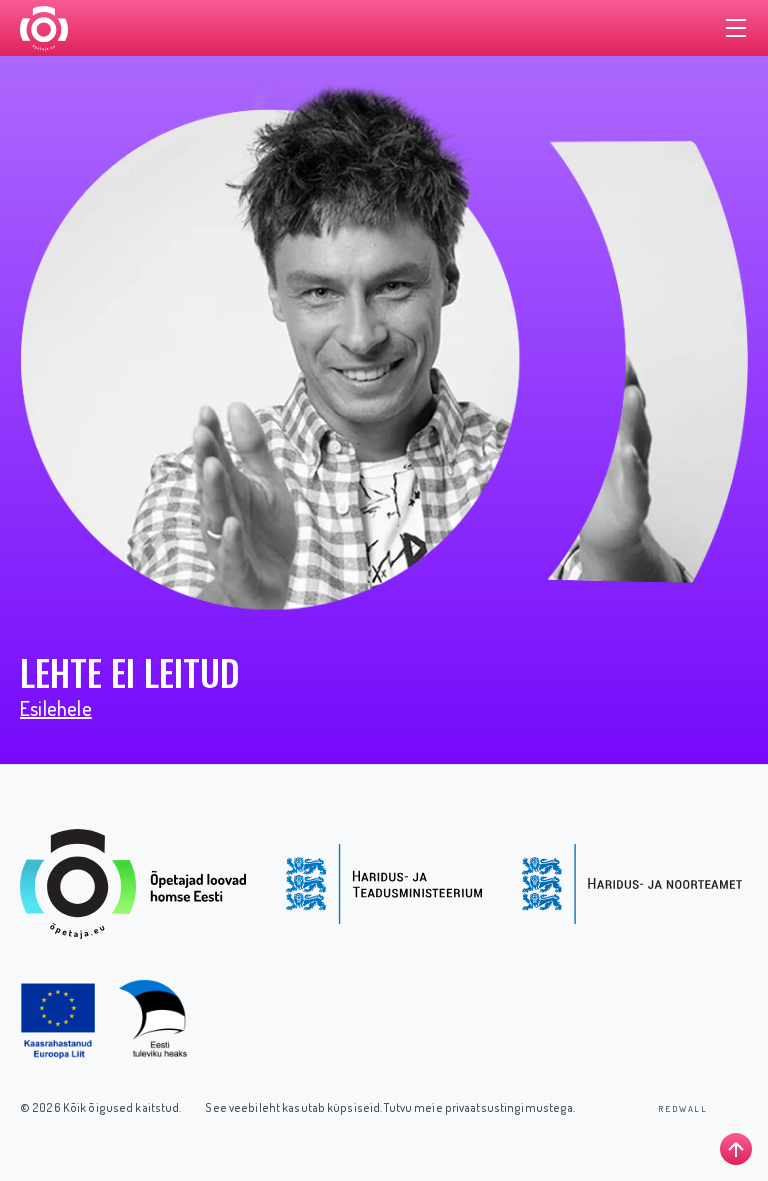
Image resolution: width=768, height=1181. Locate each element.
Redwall (683, 1108)
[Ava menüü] (736, 28)
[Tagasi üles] (736, 1149)
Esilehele (56, 708)
